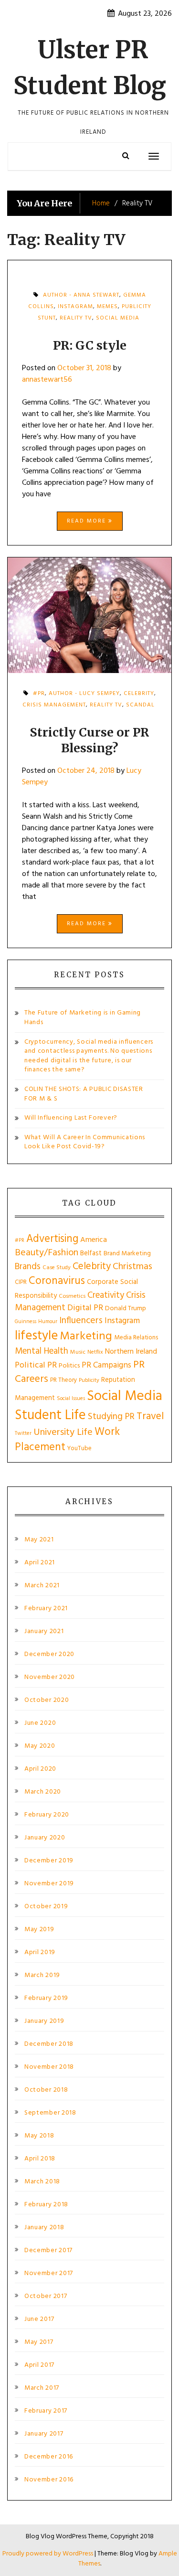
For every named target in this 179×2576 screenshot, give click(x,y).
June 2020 (40, 1723)
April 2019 (40, 1953)
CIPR (21, 1282)
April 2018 (40, 2159)
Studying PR (111, 1417)
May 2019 (39, 1930)
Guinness (26, 1322)
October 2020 (47, 1700)
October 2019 (46, 1907)
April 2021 (40, 1563)
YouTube (79, 1448)
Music (78, 1352)
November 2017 (49, 2274)
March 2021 (42, 1586)
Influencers (81, 1321)
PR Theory (63, 1380)
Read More (88, 521)
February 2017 (46, 2411)
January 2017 (44, 2434)
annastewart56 (47, 380)
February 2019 (46, 1999)
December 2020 (49, 1655)
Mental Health (42, 1351)
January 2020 (45, 1838)
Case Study (57, 1268)
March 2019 (42, 1976)
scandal (140, 705)
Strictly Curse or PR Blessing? (89, 740)
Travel (150, 1416)
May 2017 (39, 2342)
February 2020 (47, 1815)
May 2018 (39, 2136)
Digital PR (85, 1308)
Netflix (95, 1352)
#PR (20, 1241)
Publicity (89, 1380)
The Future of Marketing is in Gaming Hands (83, 1018)
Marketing (86, 1336)
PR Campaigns (106, 1365)
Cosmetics (72, 1296)
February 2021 (46, 1609)
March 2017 (42, 2388)
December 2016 (49, 2457)
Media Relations (136, 1338)
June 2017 (39, 2319)
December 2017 (48, 2251)
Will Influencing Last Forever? (71, 1118)
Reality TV (76, 318)
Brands (28, 1267)
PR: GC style (90, 345)
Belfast (91, 1253)
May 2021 (39, 1540)
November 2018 (49, 2067)
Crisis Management (54, 705)
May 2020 (40, 1746)
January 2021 (44, 1632)
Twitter (23, 1433)
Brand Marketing (127, 1254)
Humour (48, 1322)
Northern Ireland (131, 1352)
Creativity (106, 1295)
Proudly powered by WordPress (48, 2554)
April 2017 (39, 2365)
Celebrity (92, 1267)
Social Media (118, 318)
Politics (69, 1366)
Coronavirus (57, 1281)
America (94, 1240)
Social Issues (71, 1399)
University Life (63, 1432)
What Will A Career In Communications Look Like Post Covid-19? (85, 1142)
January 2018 (44, 2228)
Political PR (36, 1365)
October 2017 (46, 2297)
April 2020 (40, 1769)
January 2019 (44, 2021)
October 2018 (46, 2090)
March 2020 (43, 1792)
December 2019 (49, 1861)
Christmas (132, 1267)
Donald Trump (126, 1309)
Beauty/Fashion (47, 1253)
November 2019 (49, 1884)
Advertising (52, 1239)
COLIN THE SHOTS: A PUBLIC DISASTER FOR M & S (84, 1094)
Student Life (50, 1416)
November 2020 (50, 1678)
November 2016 (49, 2480)
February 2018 (46, 2205)
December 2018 (49, 2044)
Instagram (122, 1321)
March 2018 (42, 2182)
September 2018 (50, 2113)
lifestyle (36, 1336)
